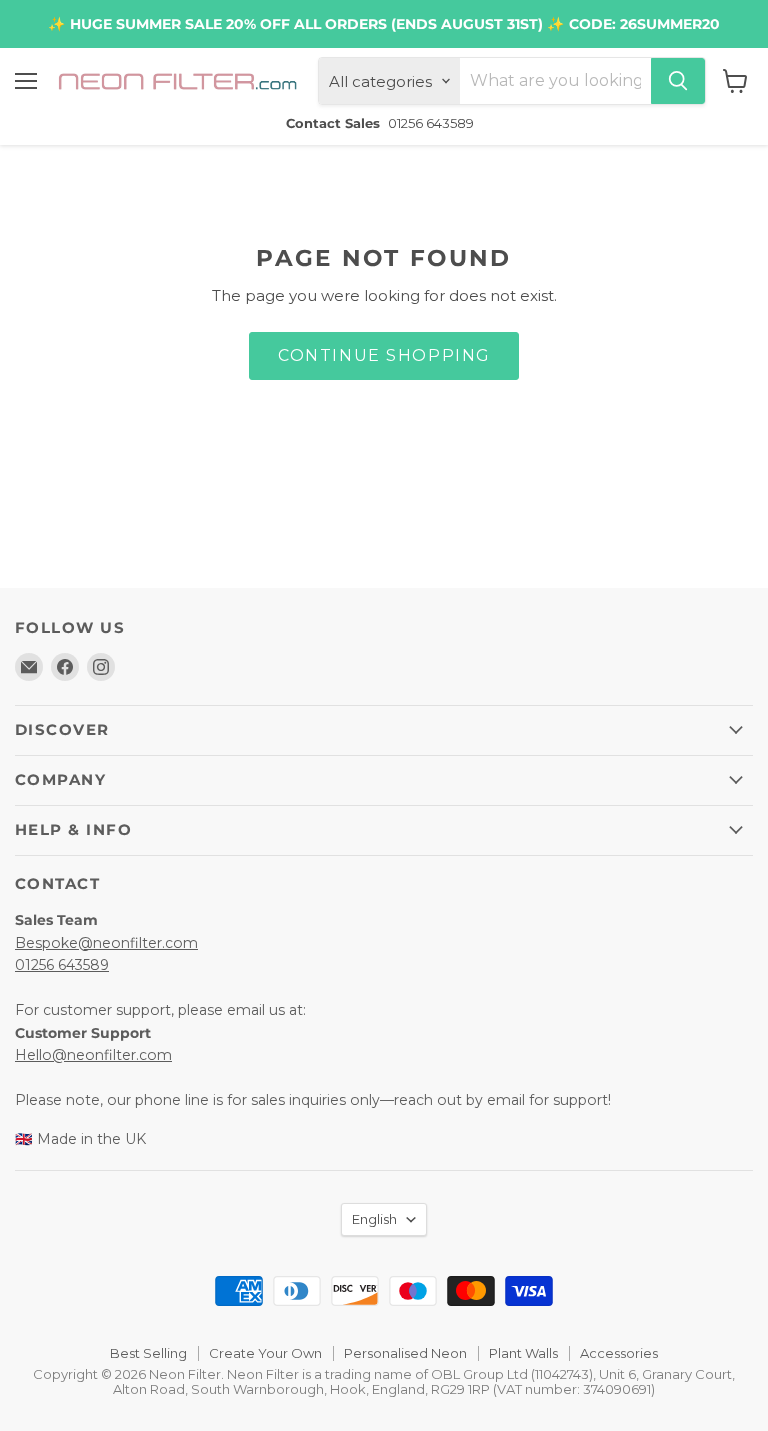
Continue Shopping (384, 355)
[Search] (678, 81)
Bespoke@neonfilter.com (106, 943)
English (374, 1219)
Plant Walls (523, 1353)
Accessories (619, 1353)
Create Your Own (265, 1353)
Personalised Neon (405, 1353)
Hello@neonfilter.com (93, 1055)
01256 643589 (62, 965)
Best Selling (148, 1353)
